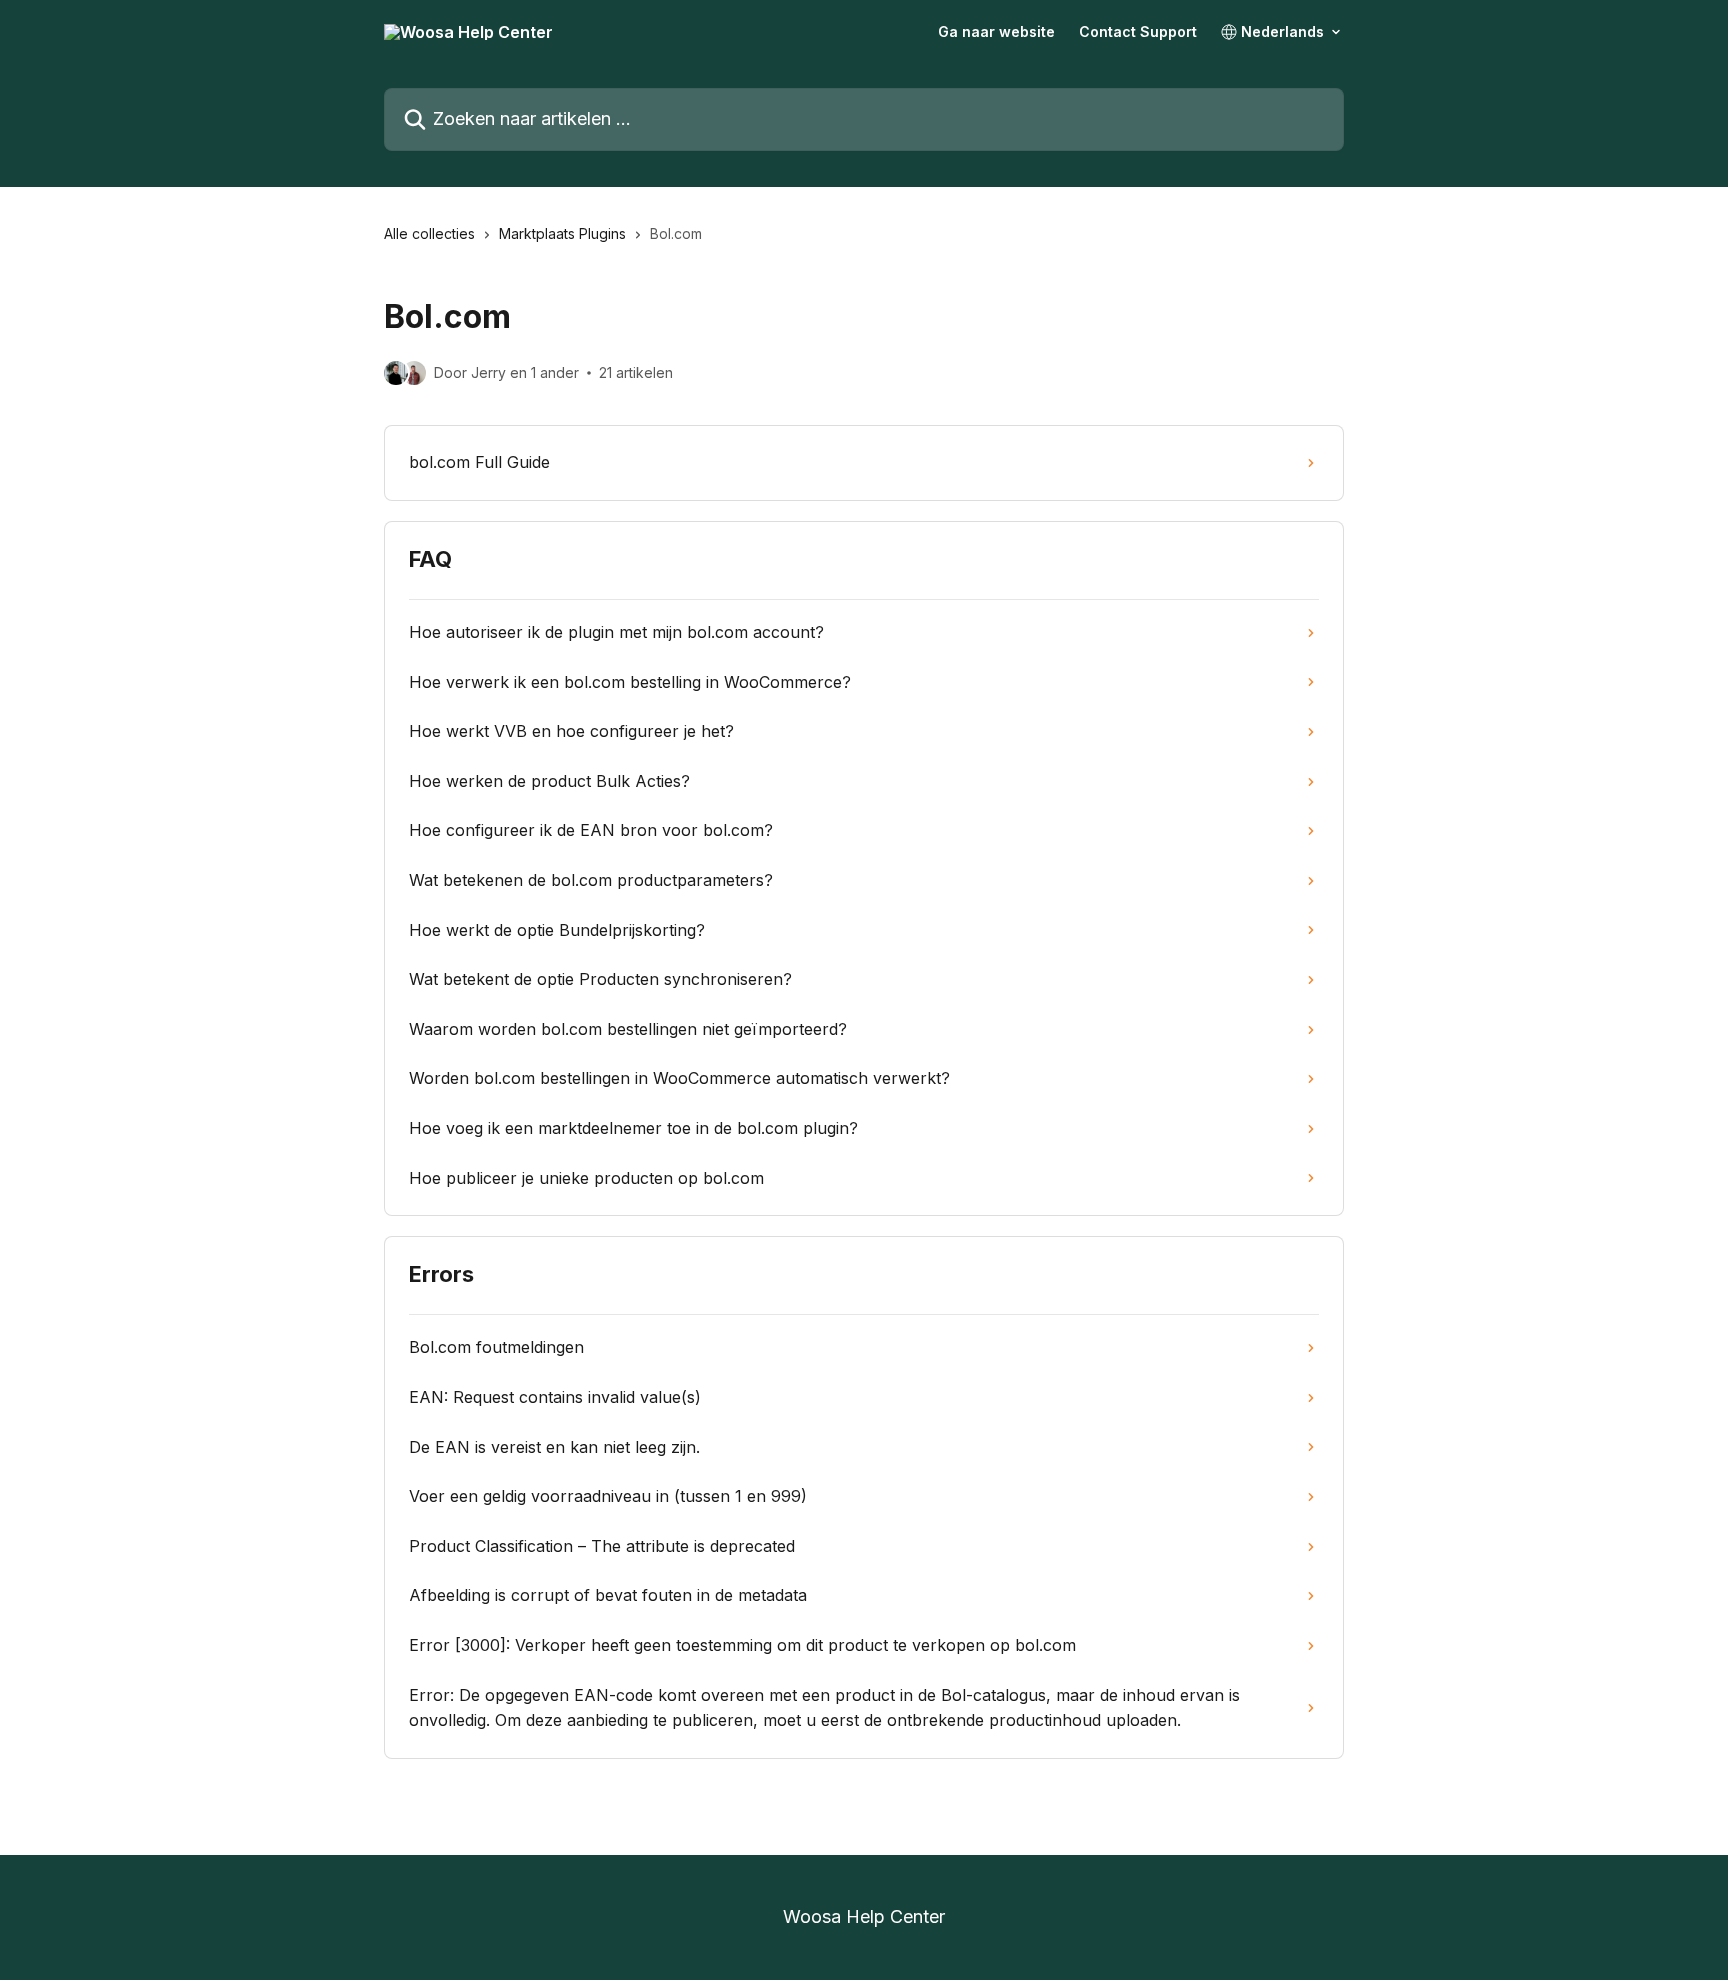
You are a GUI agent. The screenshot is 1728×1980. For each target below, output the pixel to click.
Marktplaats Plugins (562, 233)
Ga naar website (996, 32)
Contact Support (1138, 32)
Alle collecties (429, 233)
